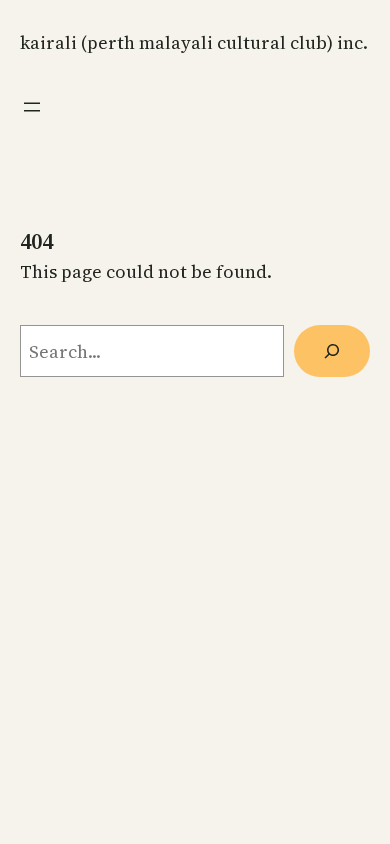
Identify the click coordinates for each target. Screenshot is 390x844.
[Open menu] (32, 107)
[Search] (332, 351)
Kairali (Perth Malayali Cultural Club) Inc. (194, 42)
